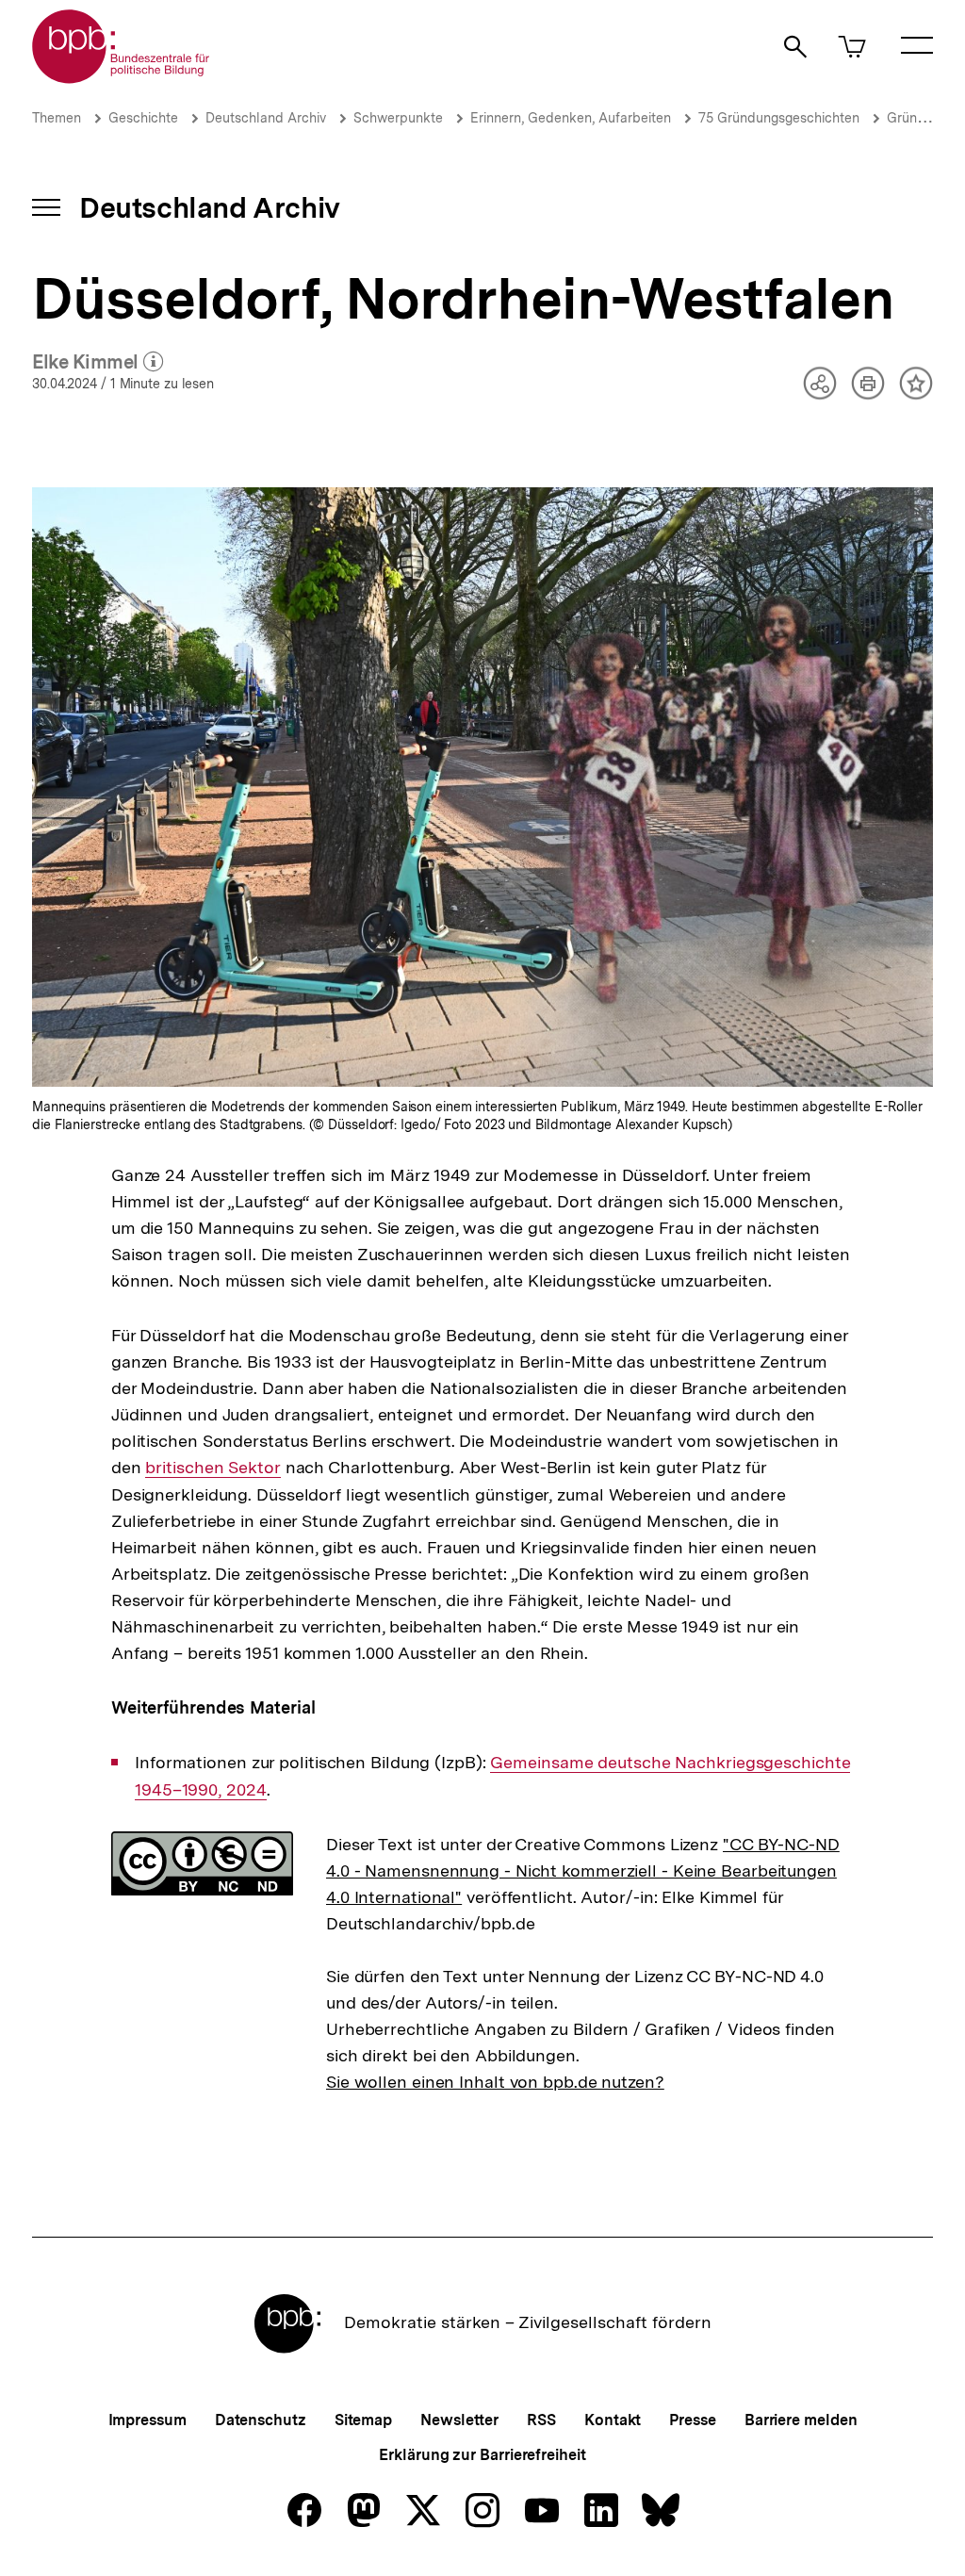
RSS (541, 2420)
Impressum (147, 2420)
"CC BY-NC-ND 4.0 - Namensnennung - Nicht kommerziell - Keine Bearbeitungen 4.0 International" (583, 1870)
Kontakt (613, 2420)
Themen (57, 118)
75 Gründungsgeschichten (779, 118)
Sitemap (363, 2420)
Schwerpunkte (398, 118)
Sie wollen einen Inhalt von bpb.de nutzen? (495, 2082)
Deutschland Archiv (266, 118)
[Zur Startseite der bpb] (122, 78)
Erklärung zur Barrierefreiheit (482, 2455)
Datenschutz (261, 2420)
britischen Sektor (213, 1468)
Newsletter (459, 2420)
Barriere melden (801, 2420)
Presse (692, 2420)
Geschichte (143, 118)
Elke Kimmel (98, 363)
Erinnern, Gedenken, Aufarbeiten (571, 118)
